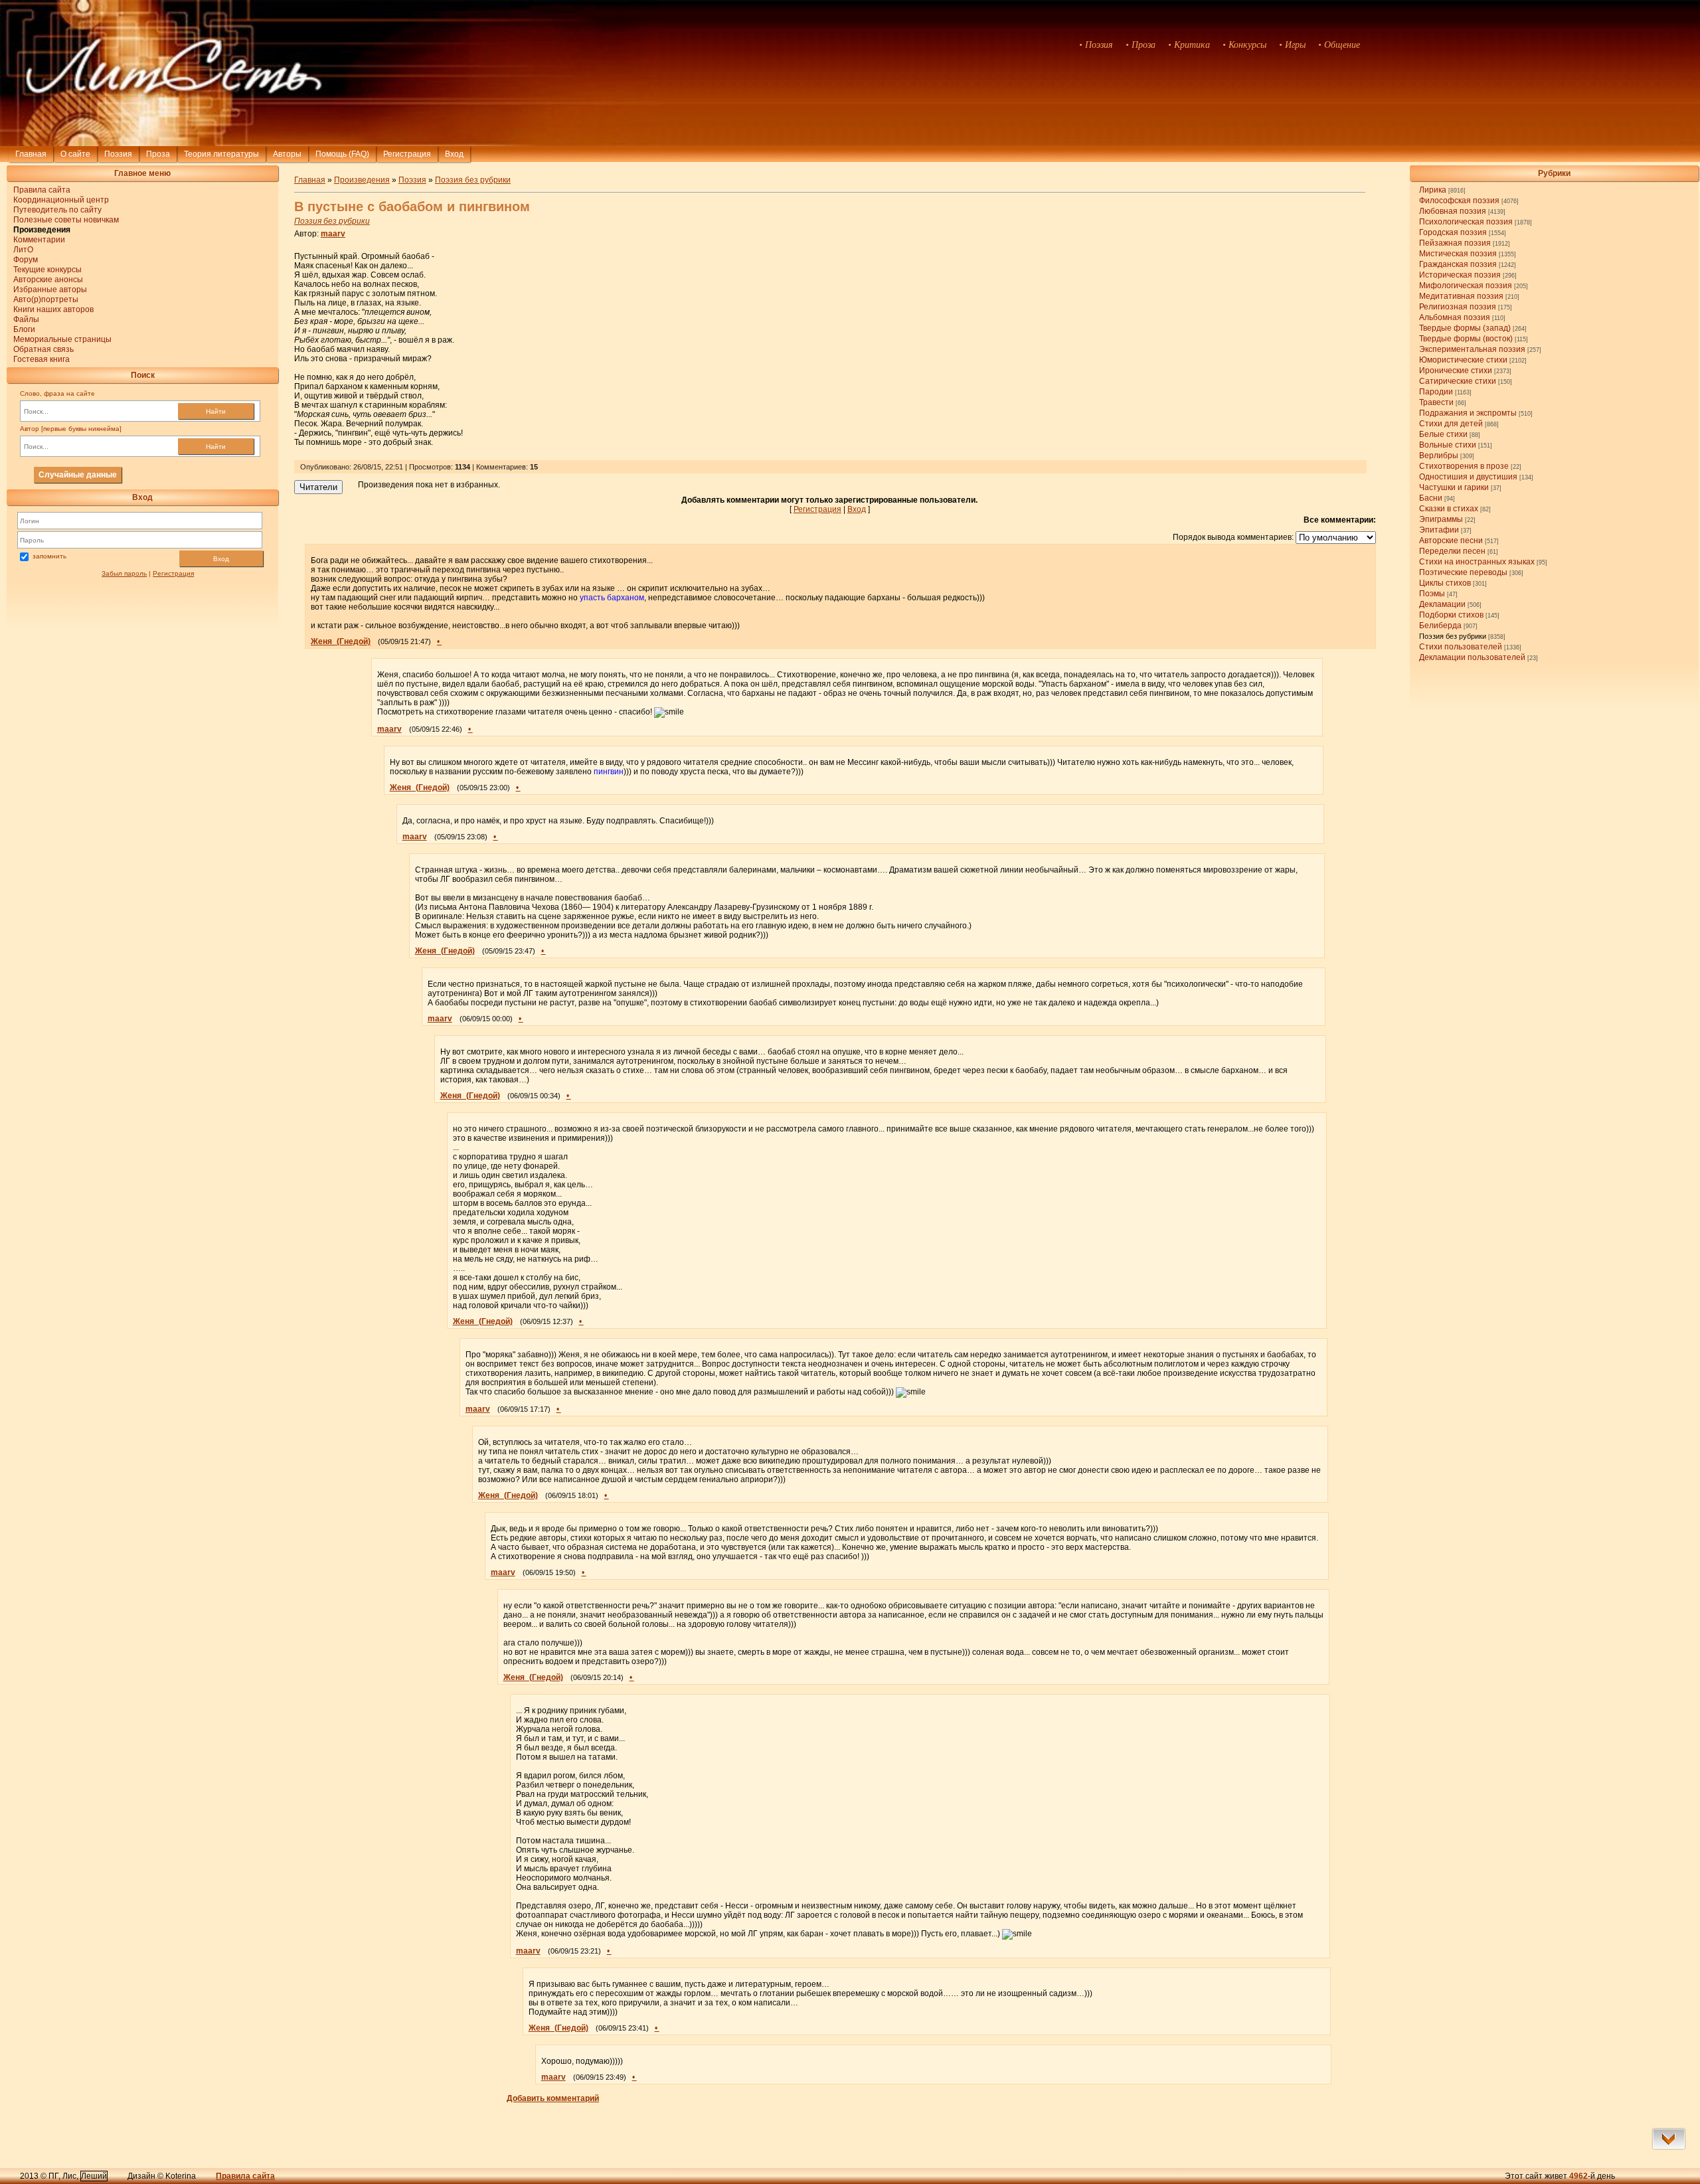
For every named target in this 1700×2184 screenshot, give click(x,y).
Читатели (318, 487)
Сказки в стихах (1449, 509)
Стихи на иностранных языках (1477, 562)
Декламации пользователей (1472, 657)
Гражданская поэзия (1458, 264)
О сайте (75, 154)
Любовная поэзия (1453, 211)
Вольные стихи (1448, 445)
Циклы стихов (1445, 583)
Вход (221, 559)
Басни (1431, 498)
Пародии (1436, 392)
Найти (216, 411)
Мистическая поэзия (1458, 254)
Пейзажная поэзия (1455, 243)
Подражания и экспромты (1468, 413)
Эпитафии (1439, 530)
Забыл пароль (124, 573)
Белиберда (1440, 626)
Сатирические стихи (1458, 381)
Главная (31, 154)
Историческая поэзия (1460, 275)
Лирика (1433, 190)
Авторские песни (1451, 541)
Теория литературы (221, 154)
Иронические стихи (1456, 371)
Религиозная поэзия (1458, 307)
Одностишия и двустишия (1468, 477)
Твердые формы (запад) (1465, 328)
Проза (158, 154)
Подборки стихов (1451, 615)
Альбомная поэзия (1455, 317)
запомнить (49, 556)
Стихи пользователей (1461, 647)
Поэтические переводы (1463, 572)
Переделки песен (1452, 551)
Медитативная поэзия (1461, 296)
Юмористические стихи (1463, 360)
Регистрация (407, 154)
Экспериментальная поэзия (1472, 349)
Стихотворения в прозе (1464, 466)
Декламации (1442, 604)
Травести (1436, 402)
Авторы (287, 154)
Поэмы (1432, 594)
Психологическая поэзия (1466, 222)
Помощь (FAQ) (342, 154)
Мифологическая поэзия (1466, 286)
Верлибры (1439, 456)
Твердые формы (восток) (1466, 339)
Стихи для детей (1451, 424)
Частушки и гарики (1454, 487)
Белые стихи (1443, 434)
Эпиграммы (1441, 519)
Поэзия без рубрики (1453, 636)
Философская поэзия (1459, 201)
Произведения (362, 180)
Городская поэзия (1453, 232)
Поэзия (118, 154)
